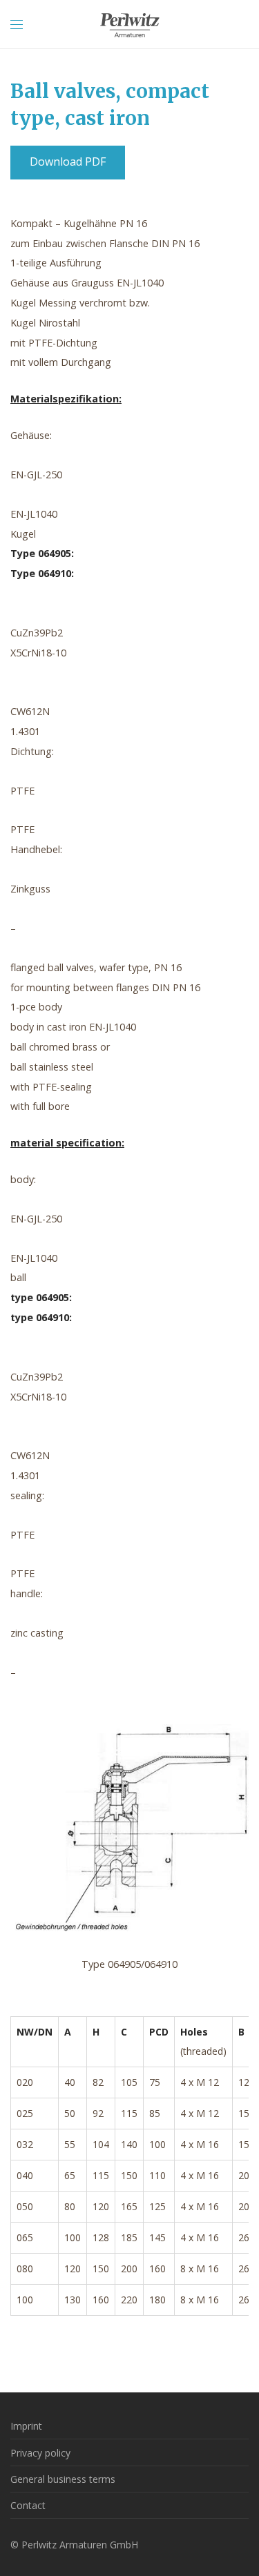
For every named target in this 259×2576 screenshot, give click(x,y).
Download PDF (68, 162)
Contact (28, 2505)
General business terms (63, 2479)
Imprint (26, 2426)
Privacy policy (40, 2453)
